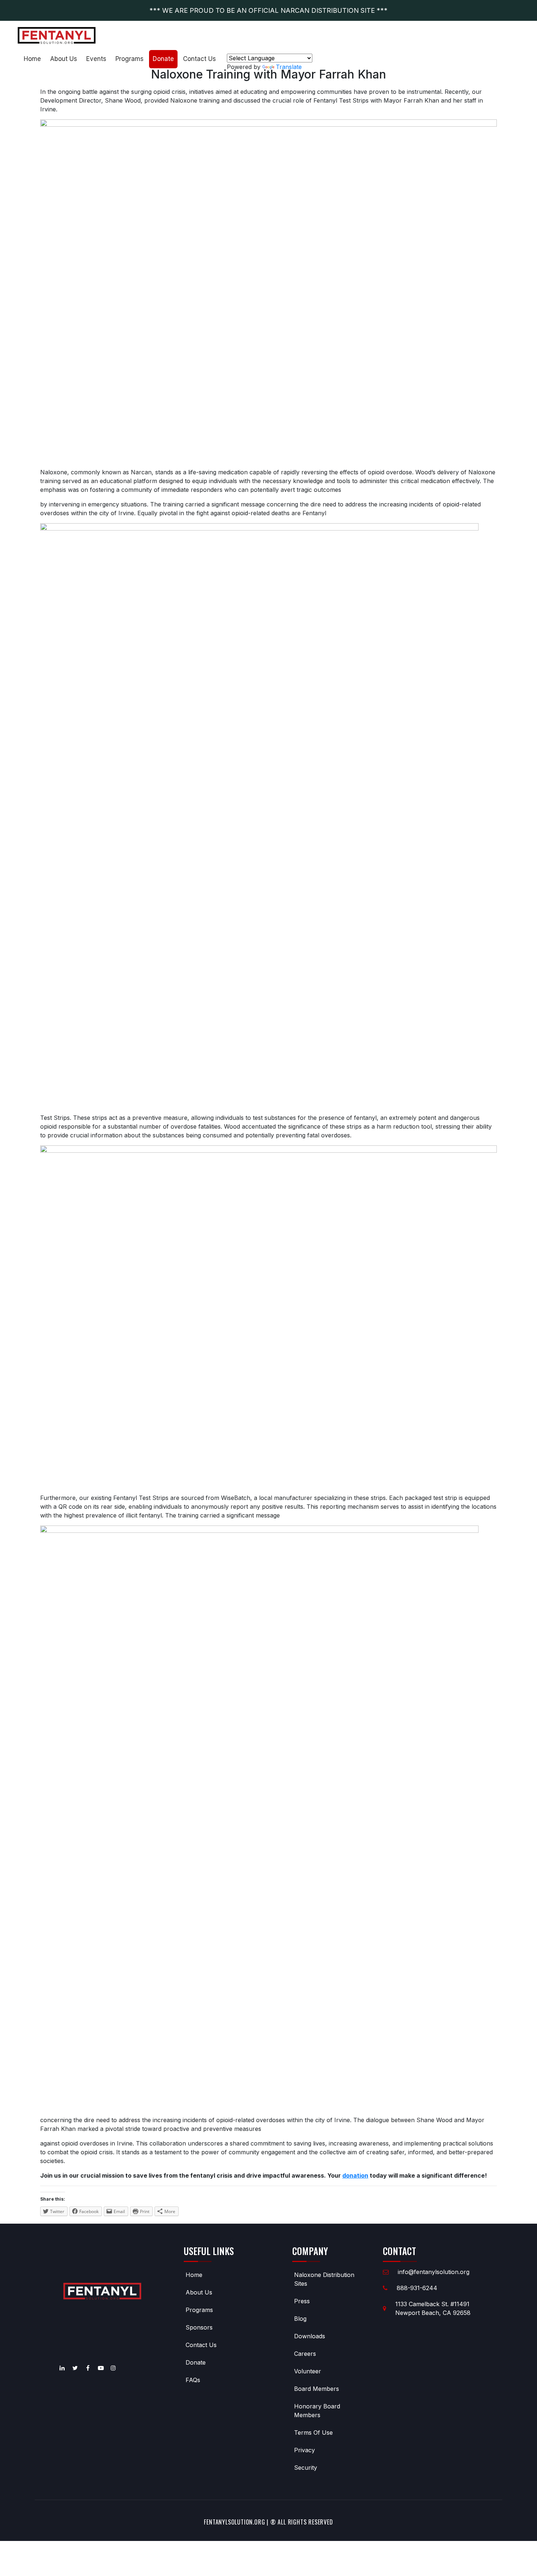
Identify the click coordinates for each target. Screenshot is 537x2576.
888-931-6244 (417, 2288)
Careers (305, 2354)
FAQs (193, 2380)
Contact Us (199, 59)
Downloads (310, 2336)
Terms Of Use (313, 2433)
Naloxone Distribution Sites (324, 2279)
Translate (289, 67)
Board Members (317, 2389)
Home (32, 59)
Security (306, 2468)
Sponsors (199, 2327)
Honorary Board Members (317, 2411)
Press (302, 2301)
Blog (300, 2319)
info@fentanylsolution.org (434, 2272)
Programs (130, 59)
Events (96, 59)
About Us (64, 59)
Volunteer (308, 2371)
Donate (163, 59)
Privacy (304, 2450)
